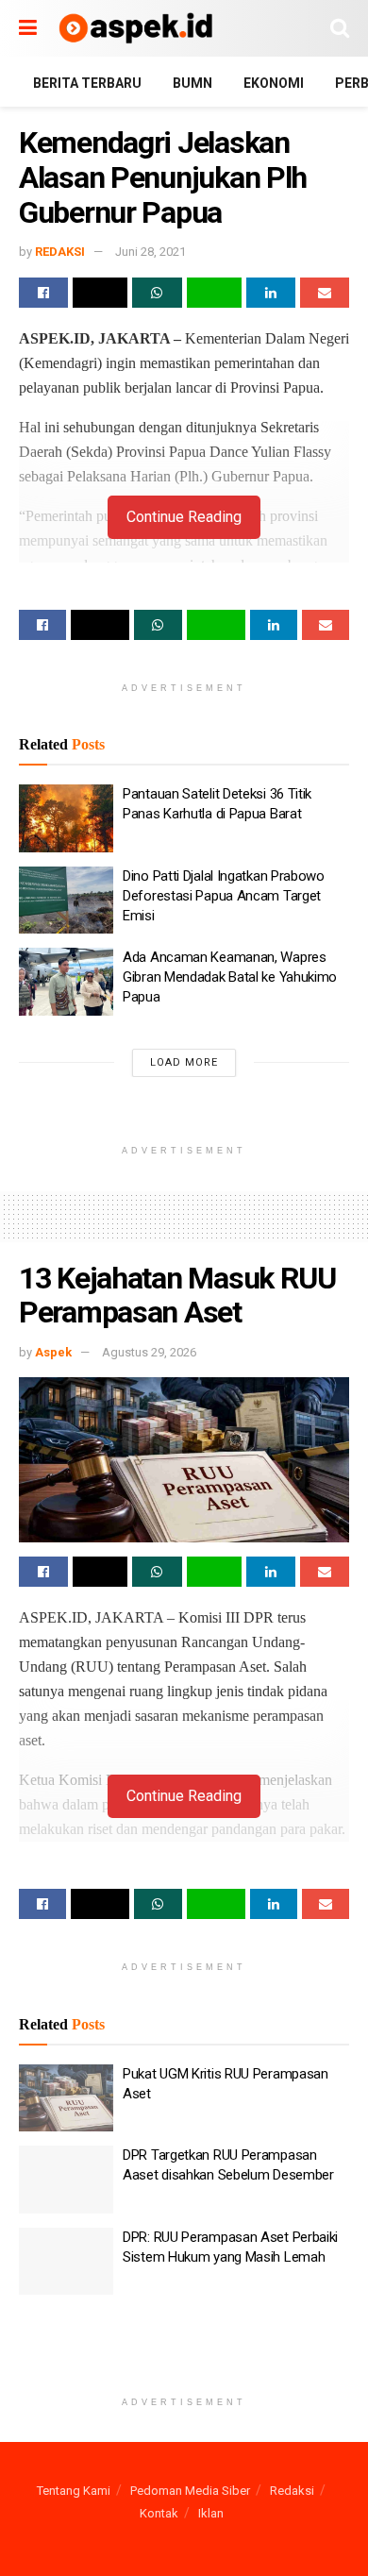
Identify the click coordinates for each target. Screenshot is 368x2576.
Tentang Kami (74, 2491)
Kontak (159, 2513)
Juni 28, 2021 (151, 252)
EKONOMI (274, 83)
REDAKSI (60, 252)
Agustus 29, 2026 (149, 1352)
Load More (184, 1062)
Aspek (53, 1352)
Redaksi (292, 2491)
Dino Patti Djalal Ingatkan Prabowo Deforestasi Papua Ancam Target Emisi (224, 896)
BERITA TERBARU (87, 83)
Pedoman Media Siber (190, 2491)
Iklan (211, 2513)
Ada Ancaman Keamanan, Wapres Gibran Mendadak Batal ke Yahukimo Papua (230, 977)
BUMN (192, 83)
